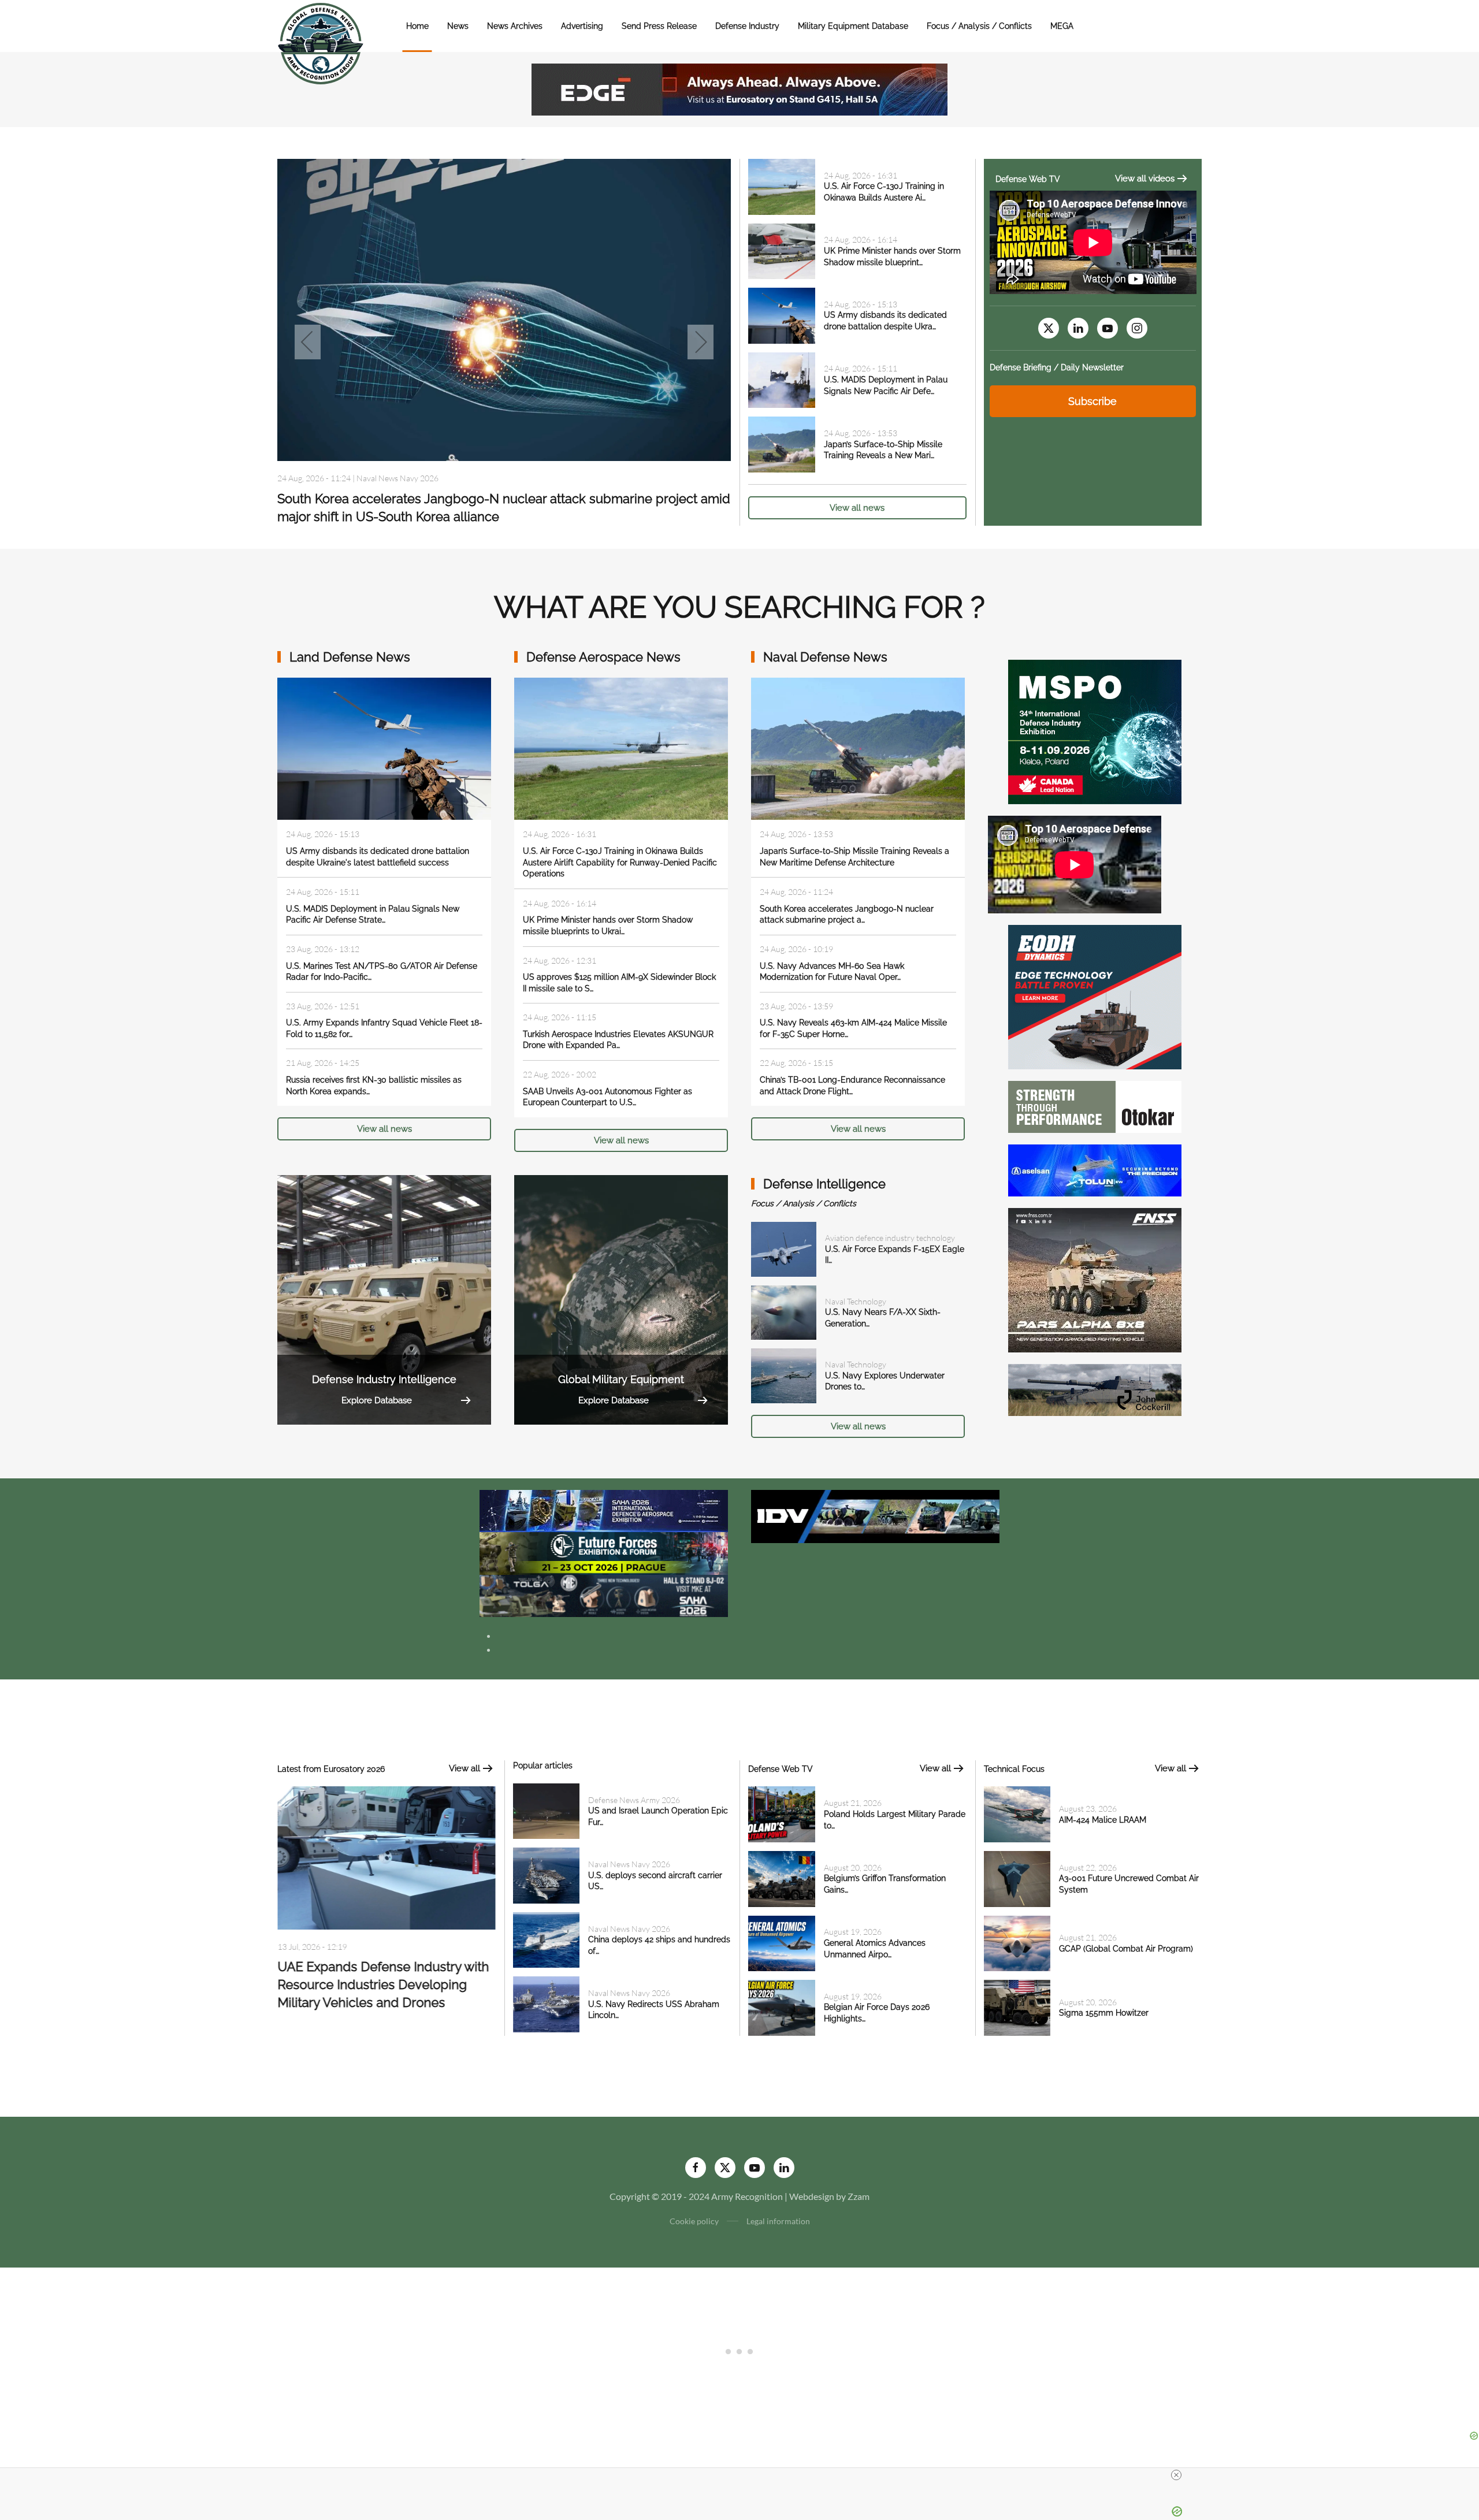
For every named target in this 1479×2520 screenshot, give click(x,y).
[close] (1176, 2475)
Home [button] (417, 26)
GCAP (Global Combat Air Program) (1126, 1949)
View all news (857, 508)
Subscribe (1092, 401)
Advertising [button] (582, 26)
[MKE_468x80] (604, 1595)
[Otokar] (1095, 1105)
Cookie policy (694, 2221)
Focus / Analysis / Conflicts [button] (979, 26)
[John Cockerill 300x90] (1095, 1389)
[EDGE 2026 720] (739, 88)
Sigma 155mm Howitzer (1104, 2013)
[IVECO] (875, 1515)
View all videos (1145, 179)
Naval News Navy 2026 (629, 1864)
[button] (308, 342)
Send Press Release (659, 26)
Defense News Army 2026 (634, 1800)
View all (464, 1768)
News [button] (458, 26)
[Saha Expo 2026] (604, 1510)
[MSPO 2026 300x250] (1095, 731)
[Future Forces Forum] (604, 1552)
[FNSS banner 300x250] (1095, 1279)
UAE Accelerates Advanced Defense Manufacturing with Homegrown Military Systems (385, 1987)
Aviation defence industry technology (890, 1238)
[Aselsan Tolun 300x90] (1095, 1169)
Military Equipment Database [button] (853, 26)
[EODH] (1095, 996)
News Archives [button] (515, 26)
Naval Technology (856, 1301)
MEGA (1062, 26)
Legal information (778, 2221)
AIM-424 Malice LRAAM (1103, 1820)
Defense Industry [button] (747, 26)
